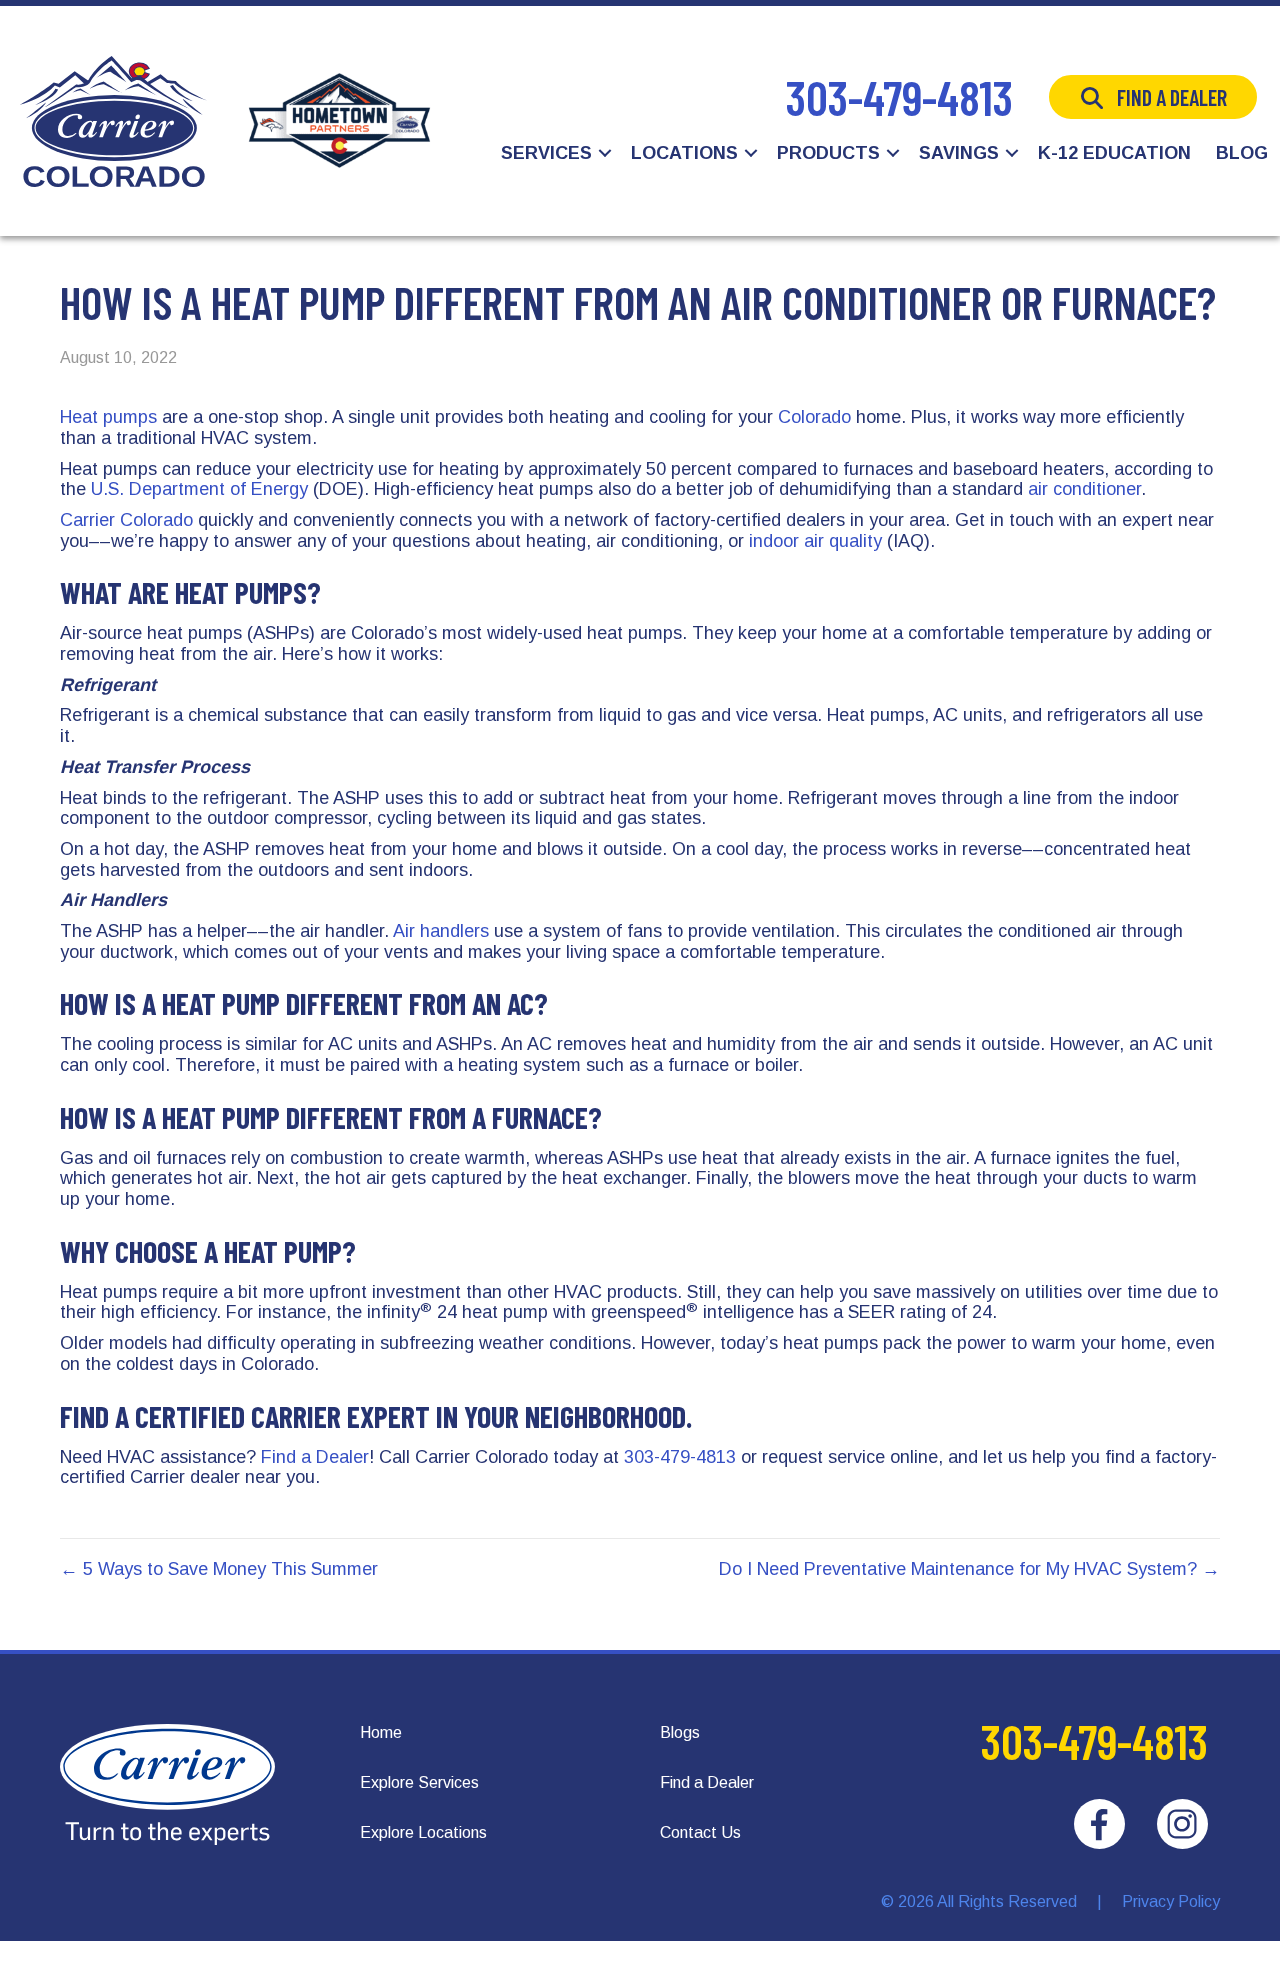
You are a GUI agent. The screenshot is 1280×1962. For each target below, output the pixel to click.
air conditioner (1084, 489)
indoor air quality (815, 541)
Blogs (680, 1732)
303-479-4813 (899, 97)
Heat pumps (108, 417)
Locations (684, 153)
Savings (959, 153)
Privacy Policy (1171, 1901)
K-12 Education (1114, 153)
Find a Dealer (1172, 97)
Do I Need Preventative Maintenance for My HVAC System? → (969, 1569)
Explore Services (419, 1782)
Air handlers (441, 931)
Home (381, 1732)
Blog (1242, 153)
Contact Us (700, 1832)
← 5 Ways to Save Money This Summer (219, 1569)
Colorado (814, 417)
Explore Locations (423, 1832)
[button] (605, 153)
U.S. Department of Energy (199, 489)
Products (828, 153)
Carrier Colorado (129, 520)
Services (546, 153)
